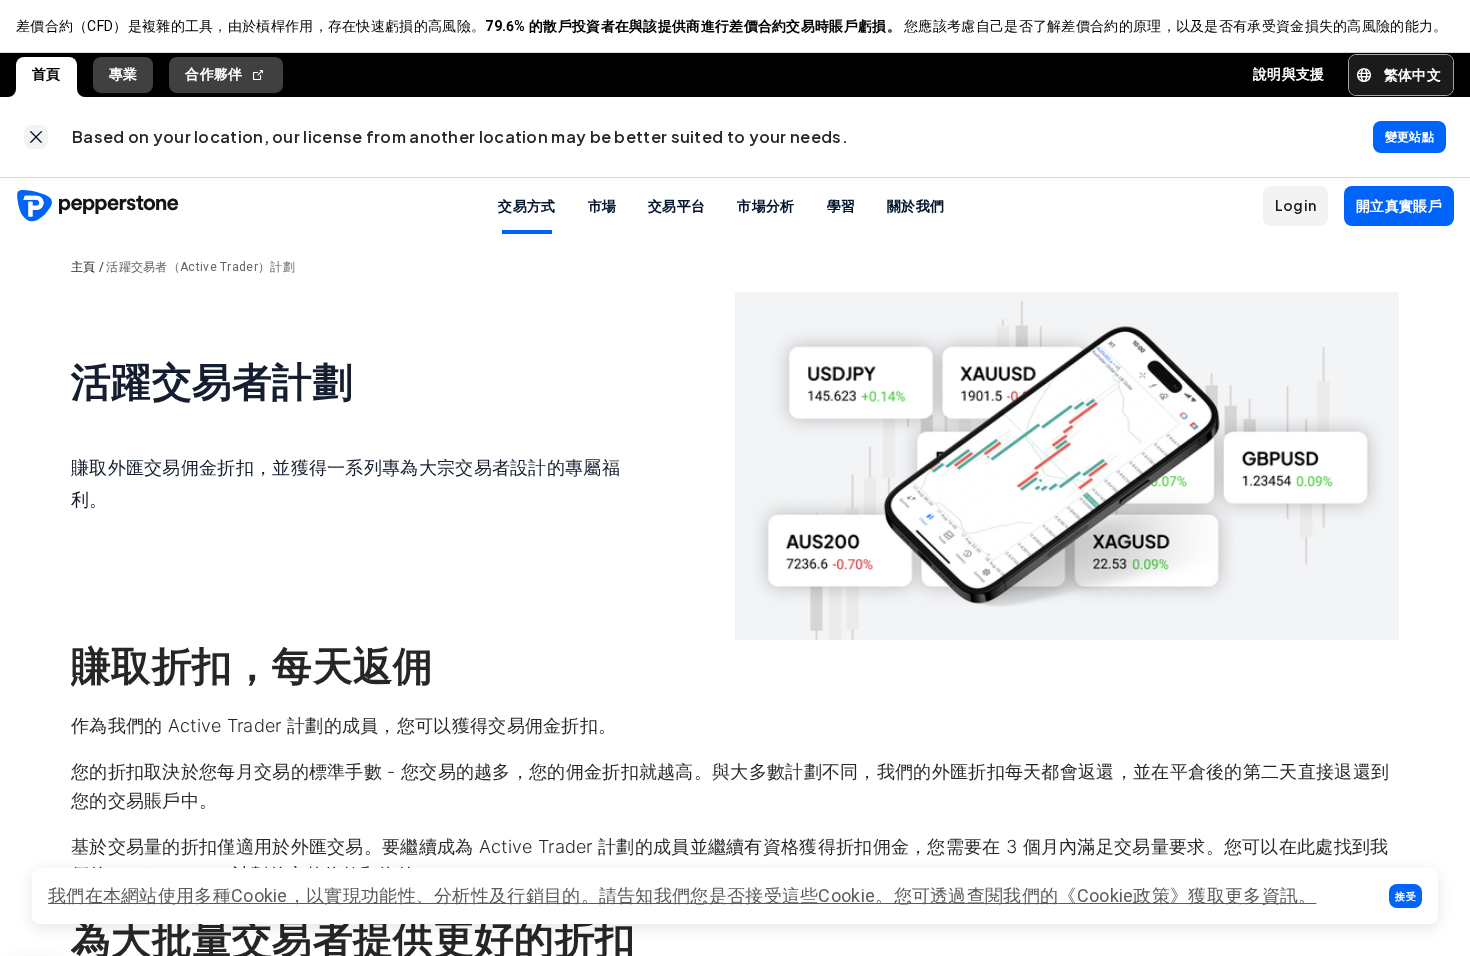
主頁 (83, 267)
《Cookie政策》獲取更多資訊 (1178, 895)
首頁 (46, 74)
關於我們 (915, 205)
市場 (602, 205)
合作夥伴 (213, 74)
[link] (36, 137)
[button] (1405, 896)
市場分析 (765, 205)
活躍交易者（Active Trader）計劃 (200, 267)
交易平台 (676, 205)
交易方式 (526, 205)
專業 (123, 74)
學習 (841, 205)
